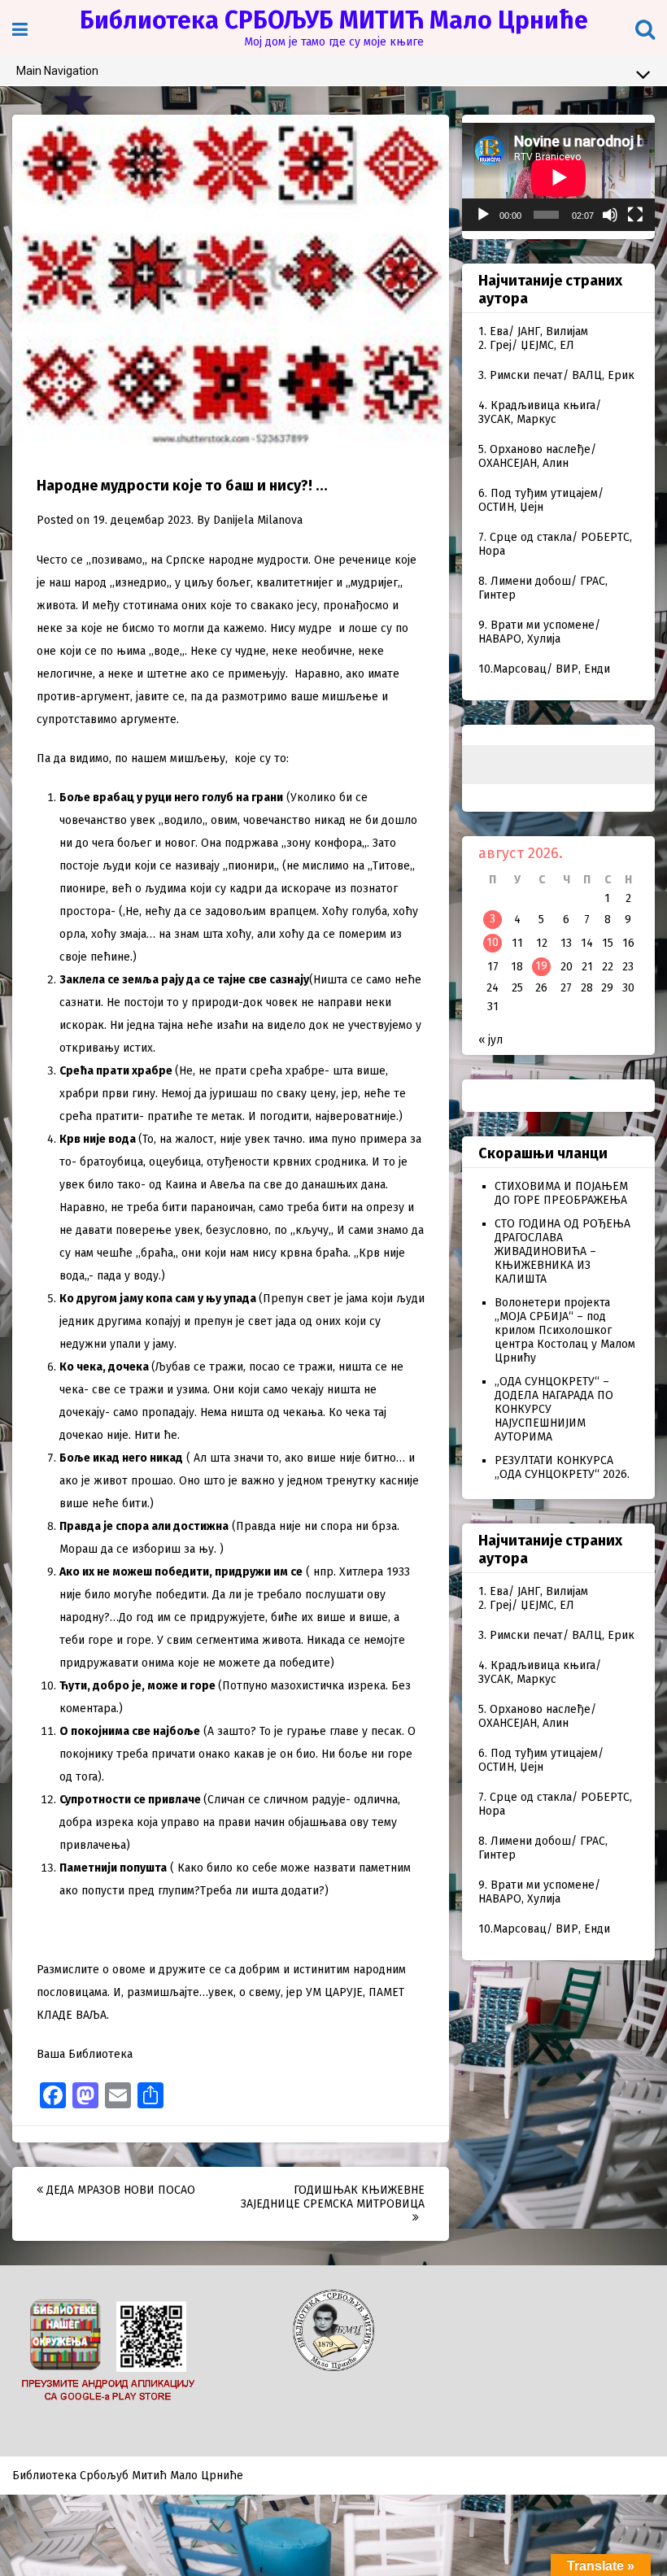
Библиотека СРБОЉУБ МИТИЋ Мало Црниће (334, 20)
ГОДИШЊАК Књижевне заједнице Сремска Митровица (333, 2197)
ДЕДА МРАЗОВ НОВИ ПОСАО (119, 2190)
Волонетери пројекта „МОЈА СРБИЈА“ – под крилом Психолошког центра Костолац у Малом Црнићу (565, 1330)
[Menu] (20, 30)
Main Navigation (57, 71)
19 (541, 966)
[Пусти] (483, 215)
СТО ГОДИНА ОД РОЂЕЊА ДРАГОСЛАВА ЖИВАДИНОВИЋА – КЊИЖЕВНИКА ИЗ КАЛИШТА (562, 1251)
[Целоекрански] (635, 215)
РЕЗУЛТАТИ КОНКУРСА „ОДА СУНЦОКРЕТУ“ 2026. (562, 1467)
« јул (490, 1040)
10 (493, 942)
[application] (558, 177)
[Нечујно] (610, 215)
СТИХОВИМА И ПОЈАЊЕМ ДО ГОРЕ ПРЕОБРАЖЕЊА (561, 1193)
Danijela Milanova (258, 520)
